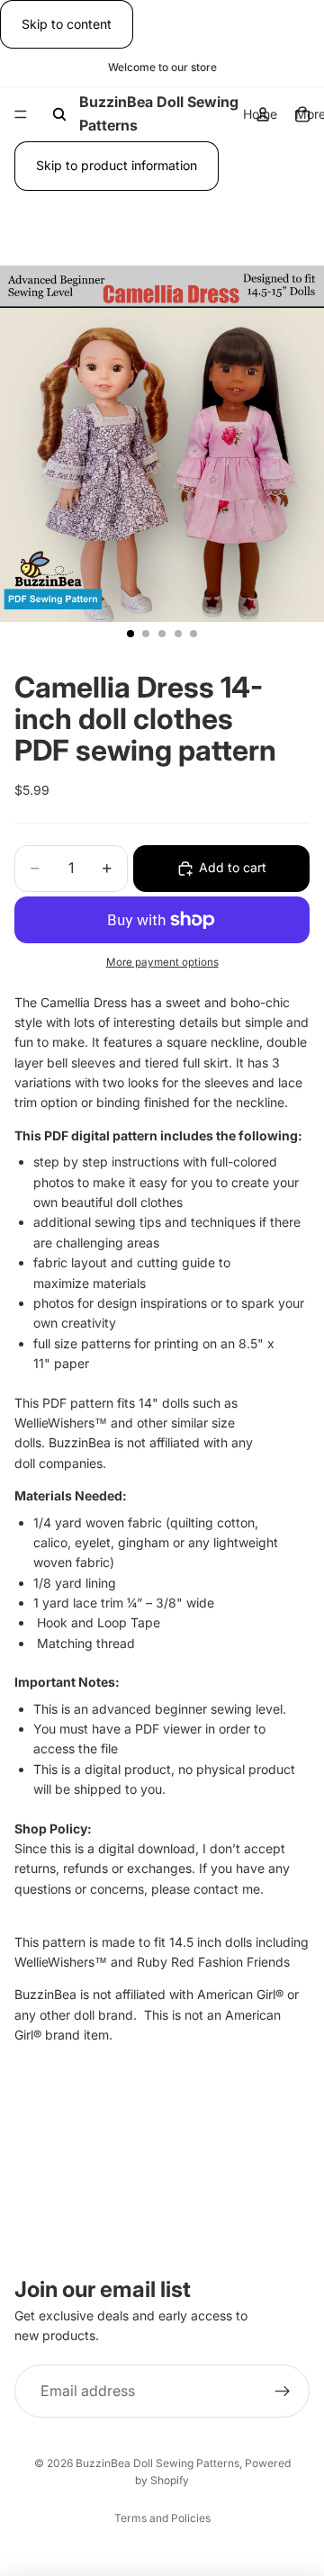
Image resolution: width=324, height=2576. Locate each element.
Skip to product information (117, 165)
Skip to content (67, 24)
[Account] (263, 114)
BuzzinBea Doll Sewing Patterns (157, 2463)
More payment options (162, 962)
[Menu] (21, 115)
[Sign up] (283, 2391)
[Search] (59, 114)
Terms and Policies (162, 2518)
